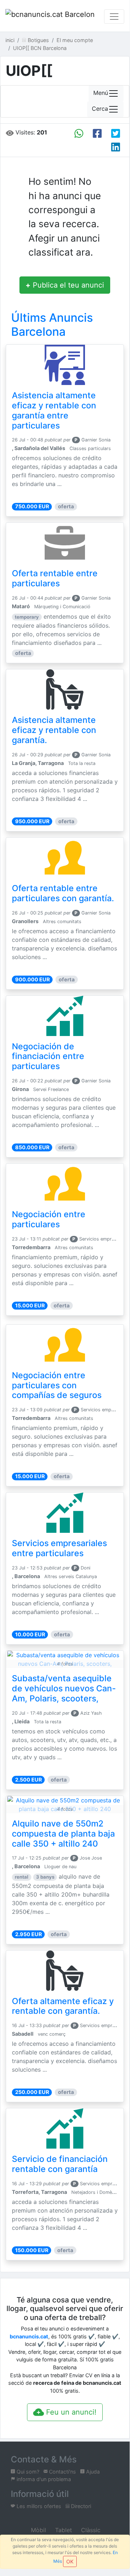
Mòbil (38, 2530)
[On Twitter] (116, 133)
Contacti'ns (62, 2472)
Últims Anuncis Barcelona (52, 324)
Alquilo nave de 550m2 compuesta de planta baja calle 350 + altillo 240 (63, 1834)
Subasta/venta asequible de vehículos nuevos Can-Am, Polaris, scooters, (64, 1688)
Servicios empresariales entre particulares (59, 1548)
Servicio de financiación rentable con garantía (60, 2164)
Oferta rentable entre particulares (55, 578)
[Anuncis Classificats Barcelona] (50, 17)
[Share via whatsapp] (79, 133)
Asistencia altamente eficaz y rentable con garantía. (54, 730)
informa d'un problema (43, 2479)
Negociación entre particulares (49, 1219)
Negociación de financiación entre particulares (48, 1056)
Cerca (100, 109)
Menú (101, 93)
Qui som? (27, 2472)
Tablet (63, 2530)
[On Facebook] (97, 133)
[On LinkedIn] (116, 147)
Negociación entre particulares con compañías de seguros (57, 1385)
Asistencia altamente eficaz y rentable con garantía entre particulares (54, 411)
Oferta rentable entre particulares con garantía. (63, 893)
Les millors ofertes (38, 2506)
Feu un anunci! (70, 2412)
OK (70, 2561)
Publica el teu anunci (65, 285)
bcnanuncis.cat (29, 2336)
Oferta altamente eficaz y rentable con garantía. (63, 2006)
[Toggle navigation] (114, 17)
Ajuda (92, 2472)
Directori (80, 2506)
